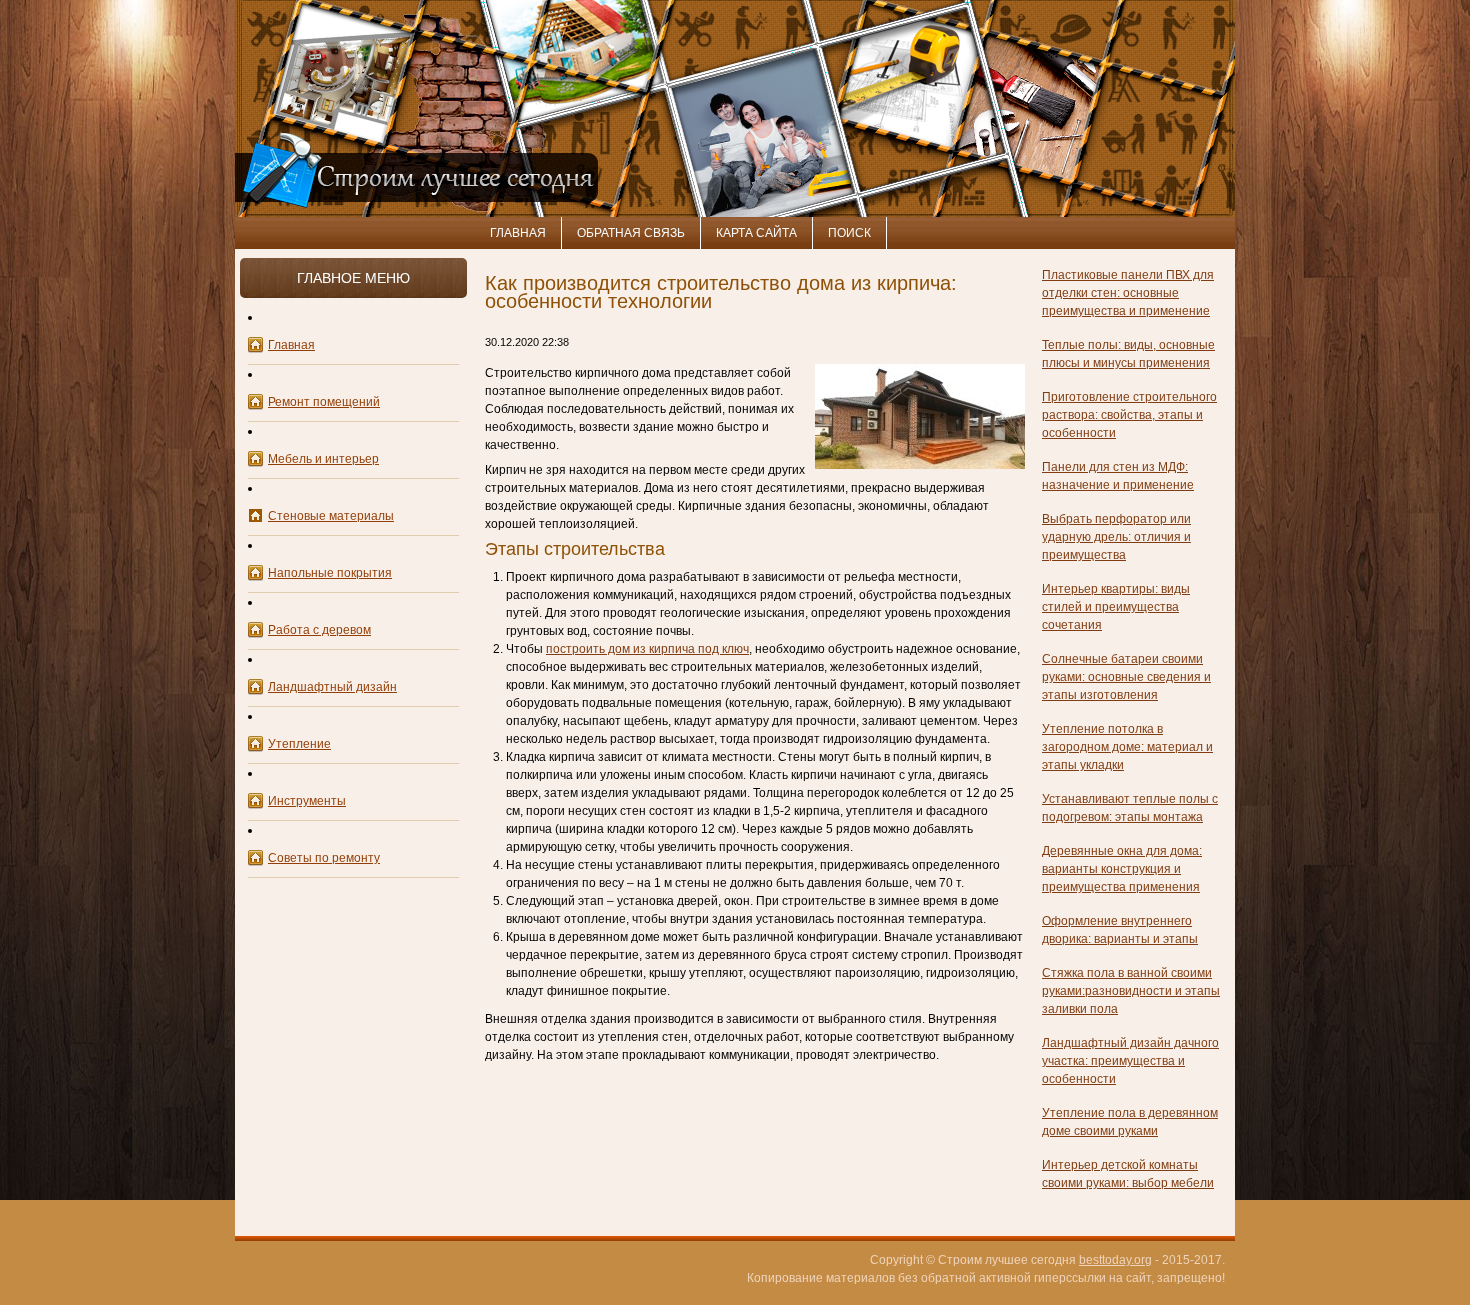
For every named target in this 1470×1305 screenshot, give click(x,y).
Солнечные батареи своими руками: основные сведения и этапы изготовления (1126, 677)
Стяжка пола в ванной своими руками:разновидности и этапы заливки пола (1131, 991)
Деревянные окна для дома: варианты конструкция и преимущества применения (1122, 869)
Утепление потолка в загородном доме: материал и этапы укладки (1127, 747)
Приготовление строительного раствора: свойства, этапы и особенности (1129, 415)
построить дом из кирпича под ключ (647, 649)
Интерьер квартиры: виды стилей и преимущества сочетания (1116, 607)
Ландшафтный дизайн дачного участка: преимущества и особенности (1130, 1061)
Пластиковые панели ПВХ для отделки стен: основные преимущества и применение (1128, 293)
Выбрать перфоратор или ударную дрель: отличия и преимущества (1116, 537)
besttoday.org (1115, 1260)
